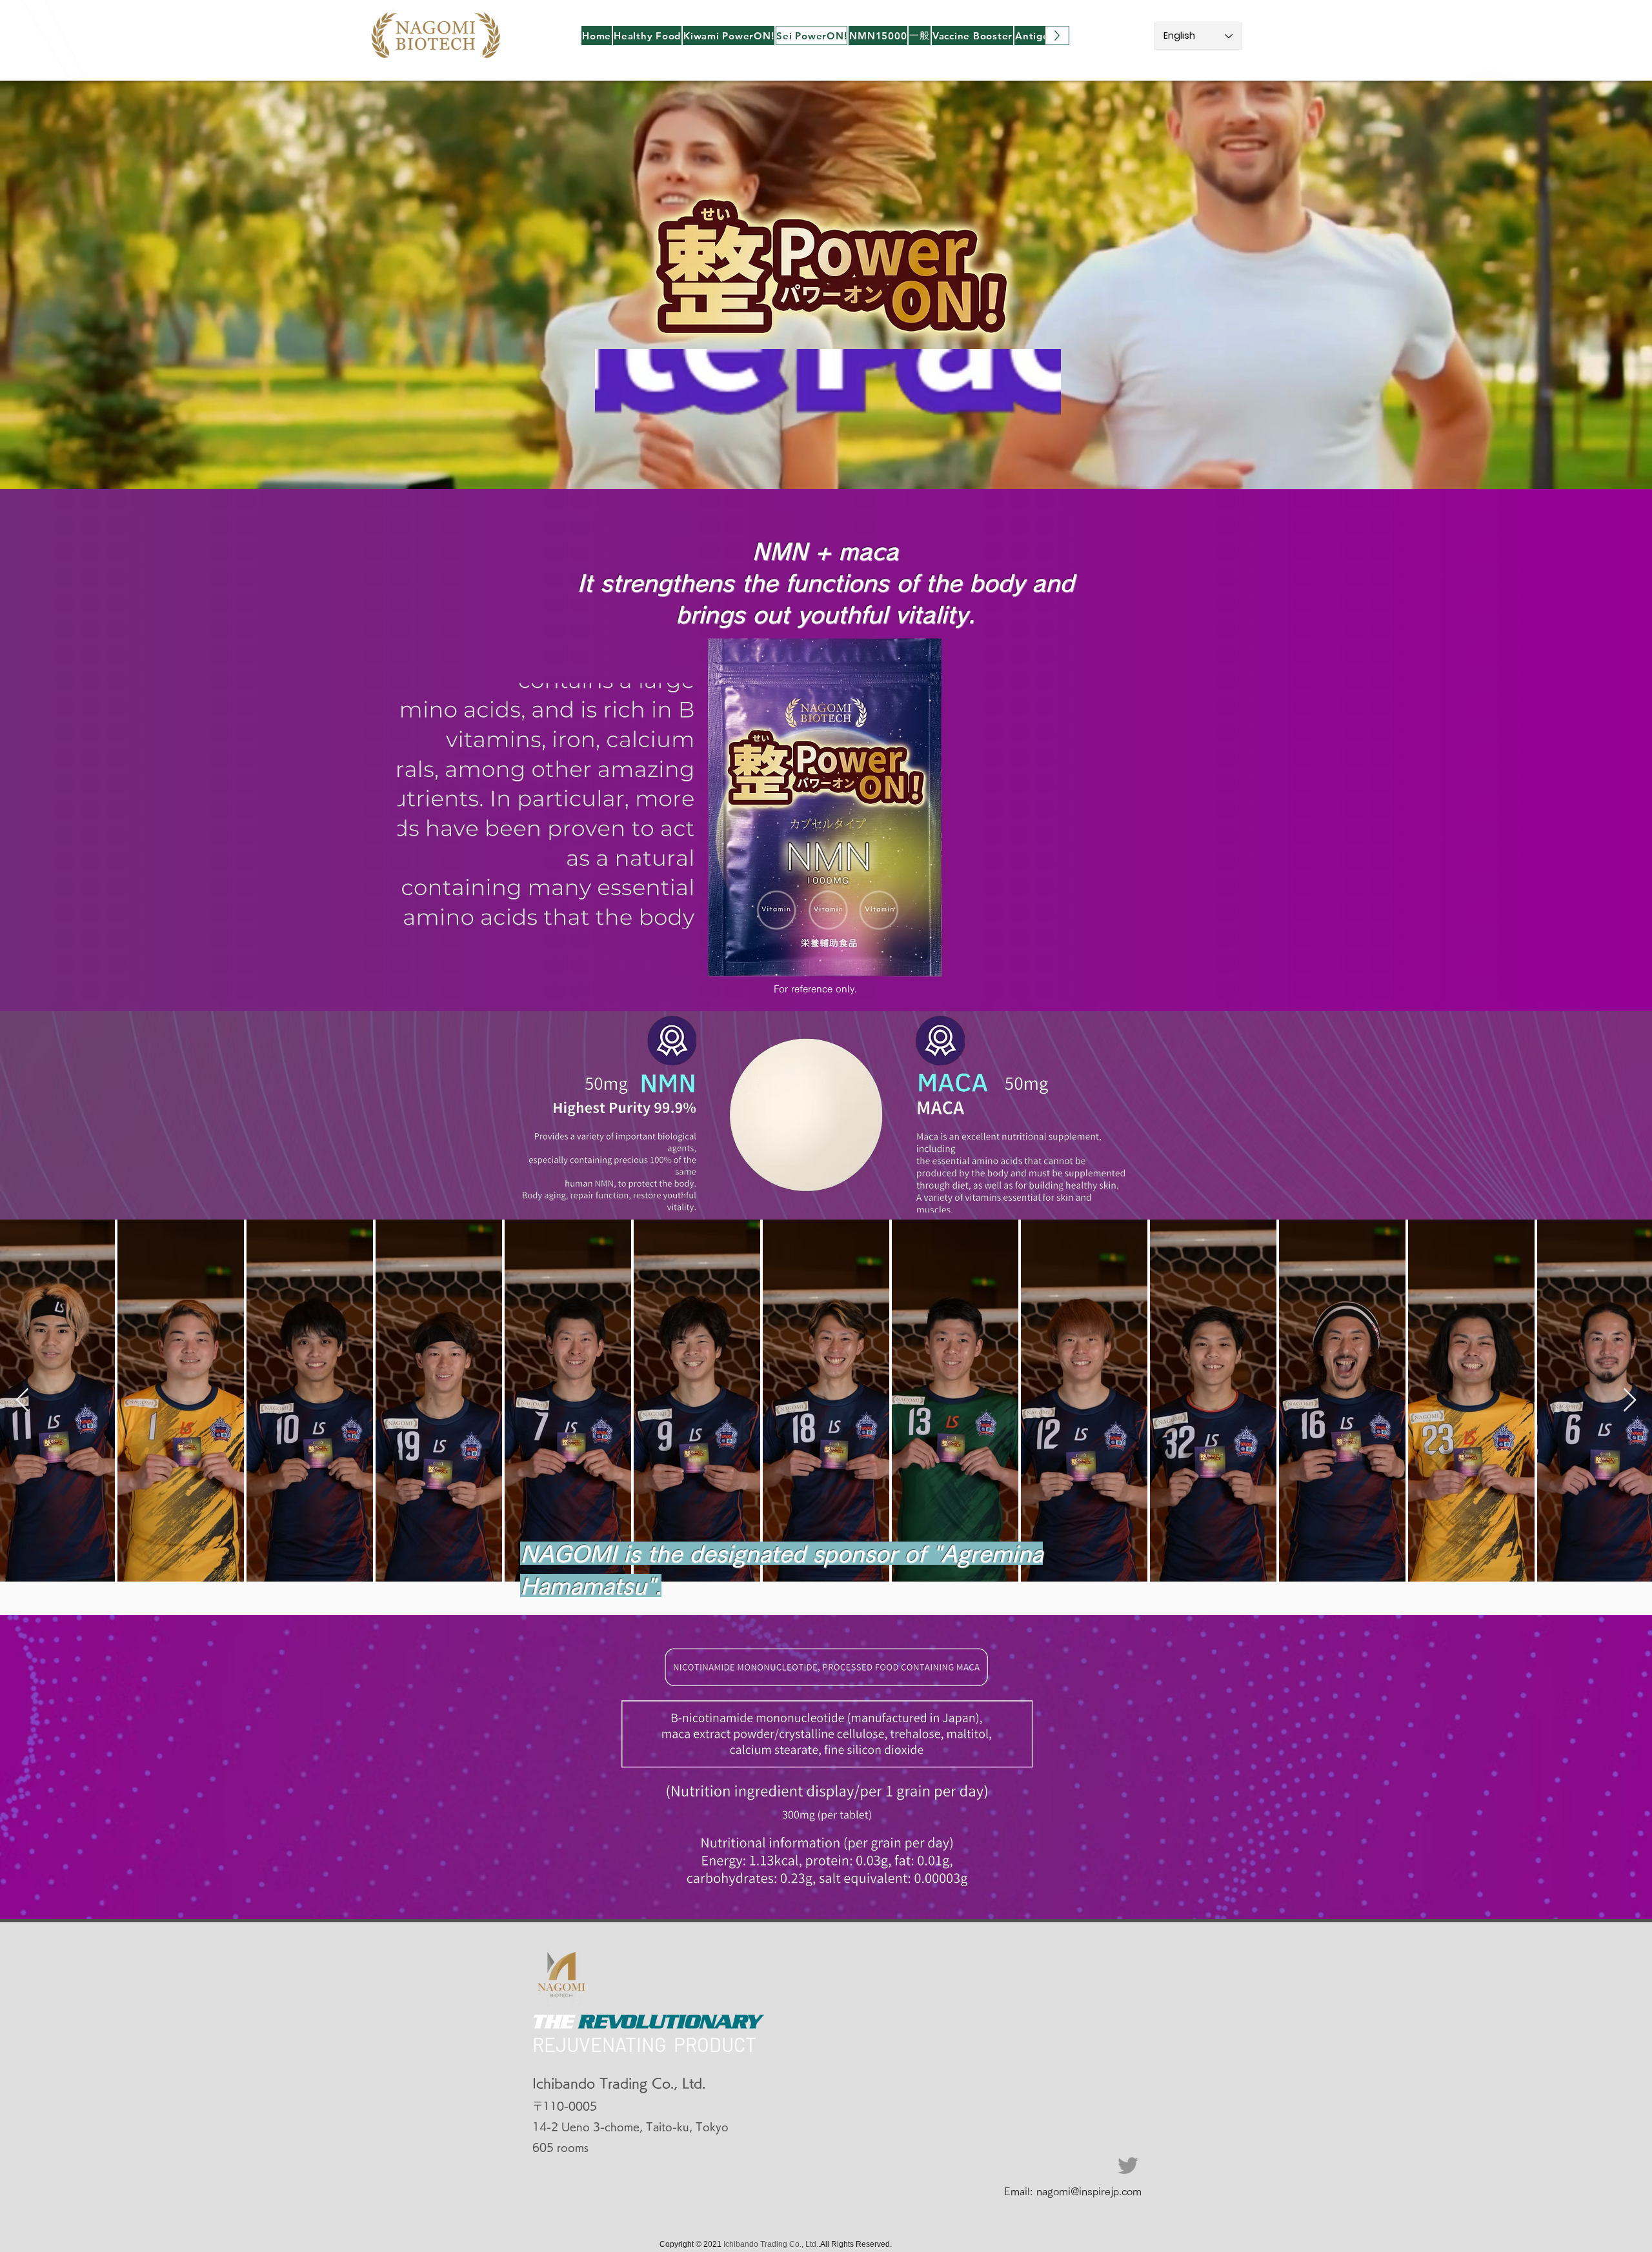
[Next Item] (1630, 1401)
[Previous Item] (22, 1401)
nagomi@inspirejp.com (1089, 2191)
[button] (647, 35)
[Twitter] (1128, 2166)
